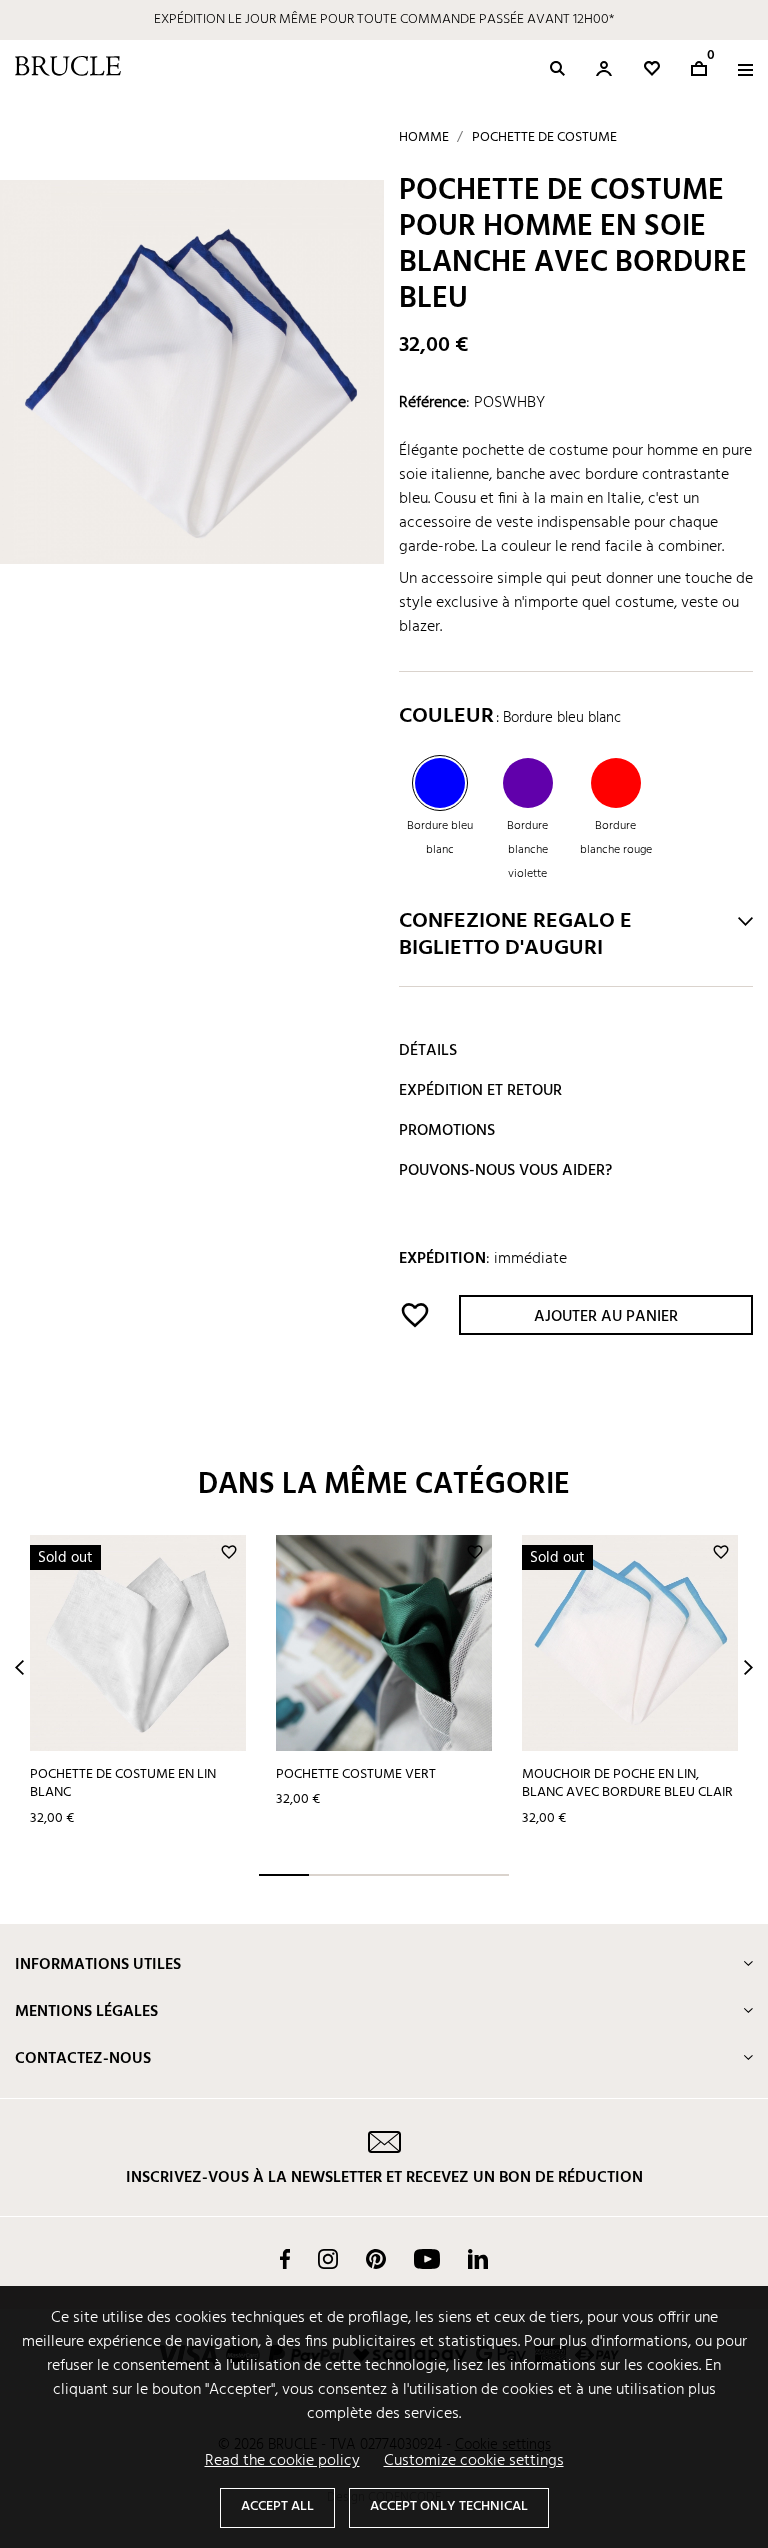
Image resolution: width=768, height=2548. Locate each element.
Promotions (447, 1131)
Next (748, 1667)
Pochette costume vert (356, 1774)
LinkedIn (478, 2259)
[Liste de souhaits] (652, 68)
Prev (19, 1667)
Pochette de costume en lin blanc (123, 1784)
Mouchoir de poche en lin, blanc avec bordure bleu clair (627, 1784)
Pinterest (376, 2259)
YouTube (427, 2259)
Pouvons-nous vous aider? (505, 1171)
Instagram (328, 2259)
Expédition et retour (480, 1091)
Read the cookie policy (282, 2461)
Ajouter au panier (606, 1317)
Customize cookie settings (474, 2461)
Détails (428, 1051)
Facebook (285, 2259)
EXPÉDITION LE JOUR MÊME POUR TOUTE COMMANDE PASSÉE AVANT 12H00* (384, 19)
